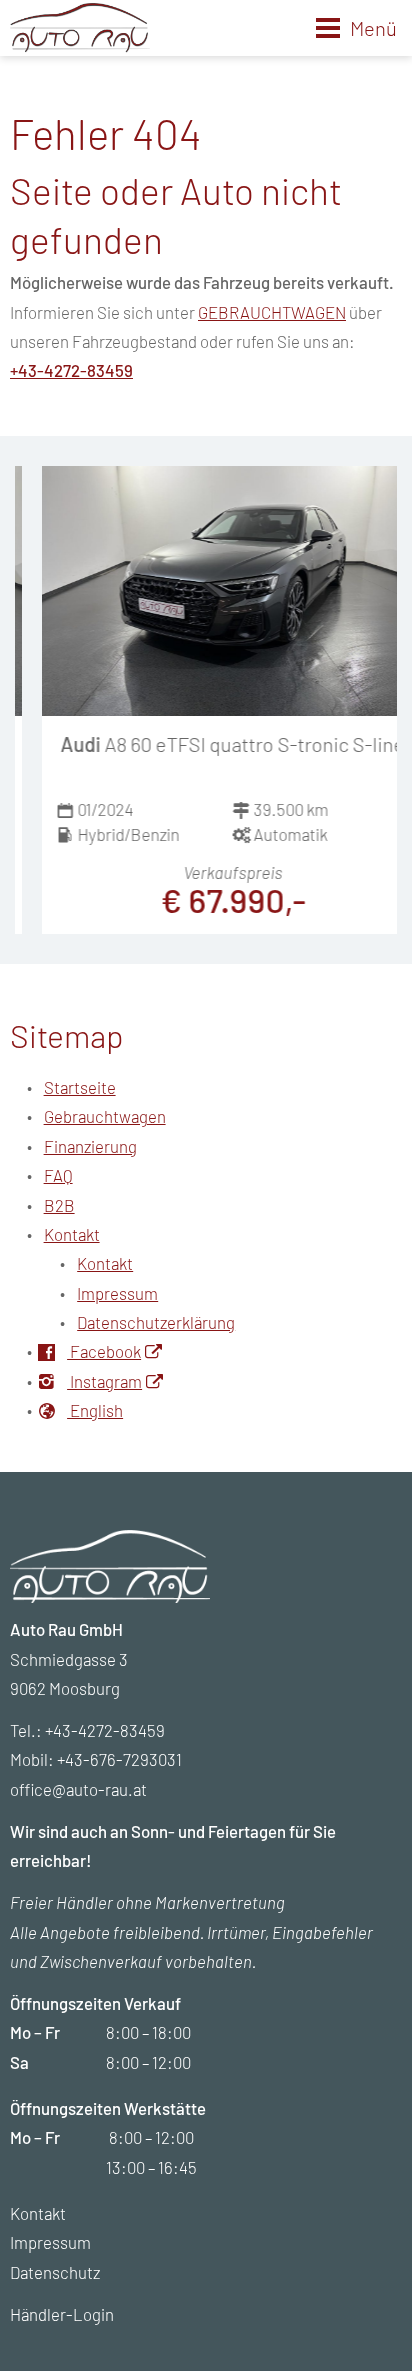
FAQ (58, 1175)
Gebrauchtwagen (105, 1116)
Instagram (104, 1381)
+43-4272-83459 (71, 370)
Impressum (117, 1293)
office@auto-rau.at (78, 1789)
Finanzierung (90, 1146)
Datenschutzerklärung (156, 1322)
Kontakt (72, 1234)
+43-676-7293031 (119, 1759)
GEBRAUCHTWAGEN (272, 312)
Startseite (80, 1087)
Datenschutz (55, 2272)
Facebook (104, 1351)
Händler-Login (62, 2314)
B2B (59, 1205)
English (95, 1410)
